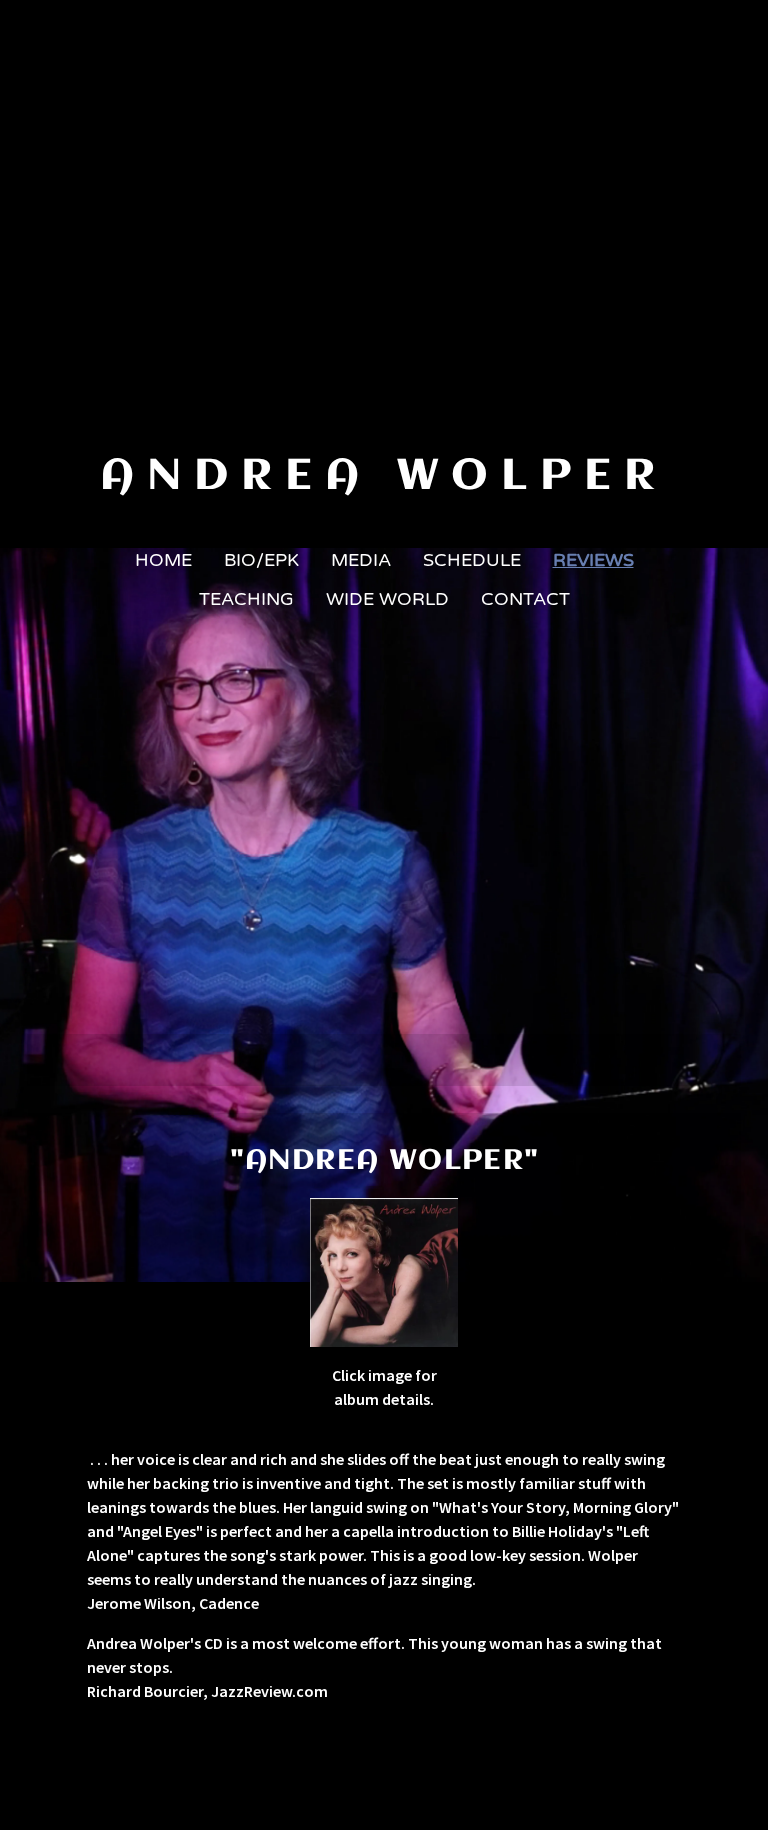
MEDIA (361, 560)
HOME (163, 560)
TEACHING (246, 599)
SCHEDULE (472, 560)
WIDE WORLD (387, 599)
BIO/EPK (261, 560)
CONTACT (525, 599)
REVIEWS (593, 560)
